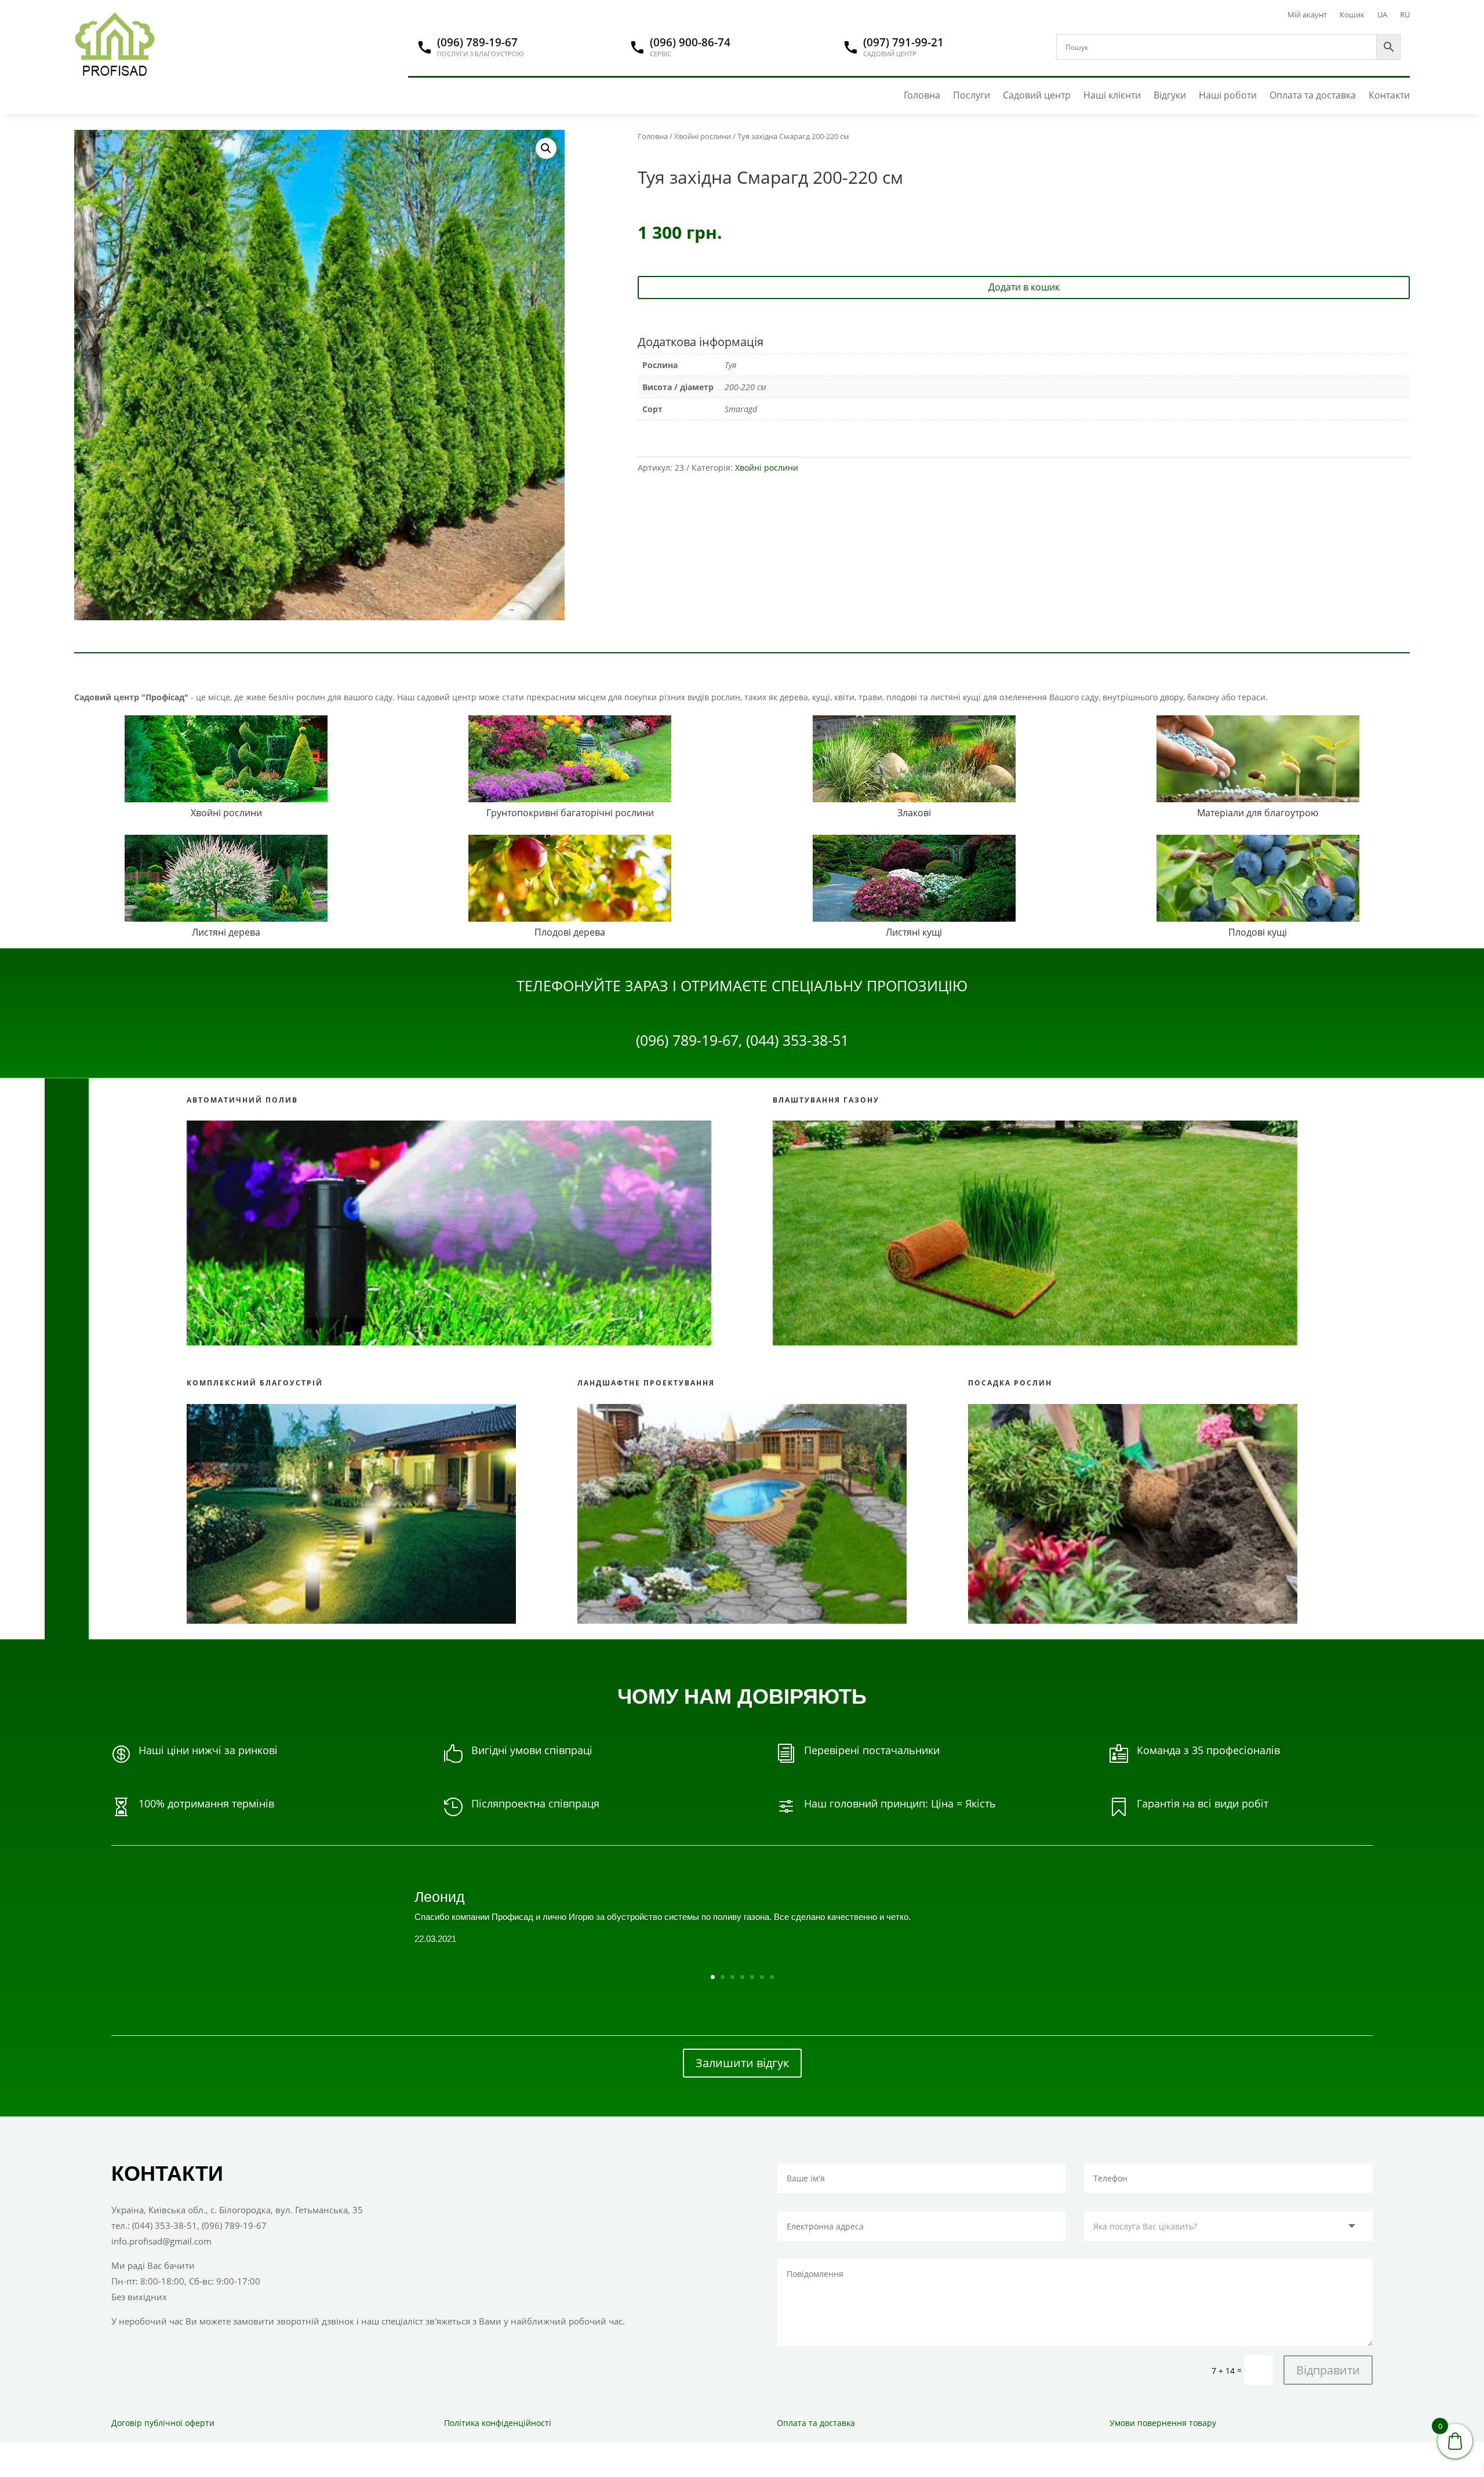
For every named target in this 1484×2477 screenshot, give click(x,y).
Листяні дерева (226, 932)
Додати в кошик (1024, 287)
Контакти (1389, 95)
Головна (922, 95)
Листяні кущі (914, 932)
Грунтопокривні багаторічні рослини (570, 813)
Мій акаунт (1307, 15)
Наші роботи (1228, 95)
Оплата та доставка (1313, 95)
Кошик (1352, 15)
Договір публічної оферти (163, 2423)
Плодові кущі (1258, 932)
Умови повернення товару (1163, 2423)
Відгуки (1170, 95)
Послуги (972, 95)
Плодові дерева (570, 932)
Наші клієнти (1112, 95)
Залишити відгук (742, 2063)
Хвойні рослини (703, 136)
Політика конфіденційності (498, 2423)
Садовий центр (1037, 95)
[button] (546, 148)
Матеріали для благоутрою (1258, 813)
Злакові (914, 813)
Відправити (1328, 2370)
